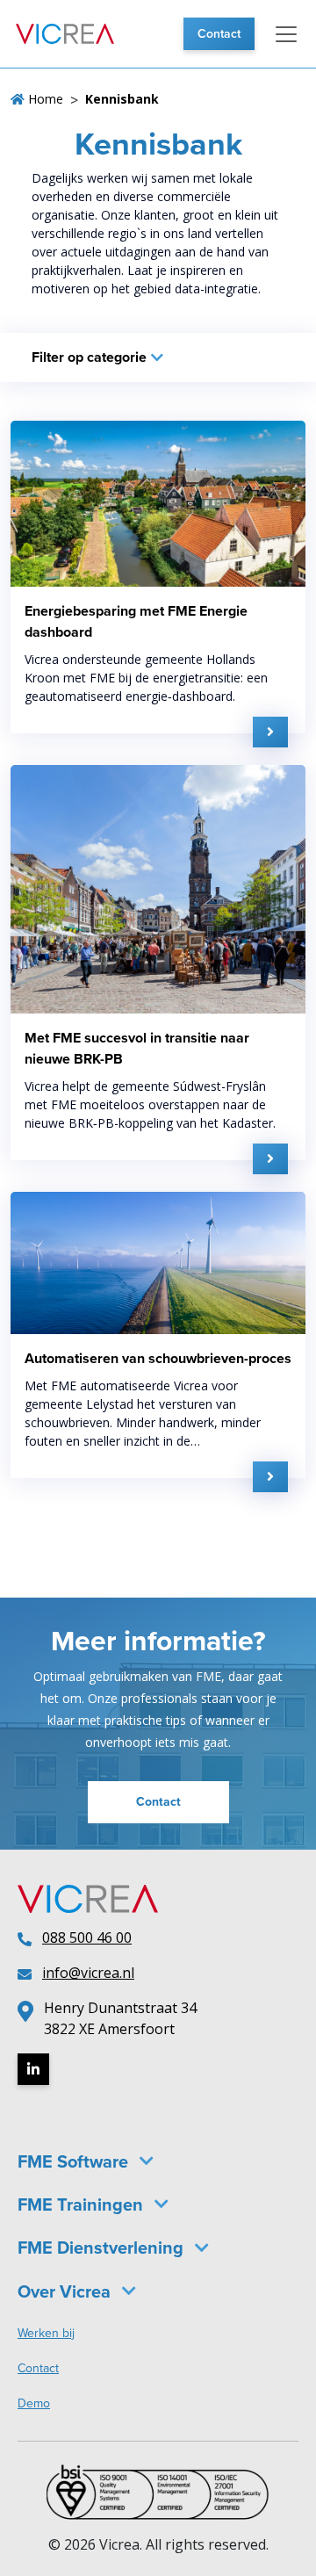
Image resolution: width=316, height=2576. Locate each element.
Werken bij (46, 2333)
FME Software (73, 2161)
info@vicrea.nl (88, 1973)
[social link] (33, 2069)
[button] (286, 34)
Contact (219, 34)
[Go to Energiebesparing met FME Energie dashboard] (270, 732)
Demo (34, 2403)
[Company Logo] (65, 34)
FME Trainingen (80, 2204)
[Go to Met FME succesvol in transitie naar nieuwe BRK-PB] (270, 1159)
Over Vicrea (64, 2291)
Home (44, 99)
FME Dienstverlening (101, 2248)
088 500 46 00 (87, 1937)
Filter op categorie (89, 357)
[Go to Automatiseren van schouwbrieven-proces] (270, 1477)
